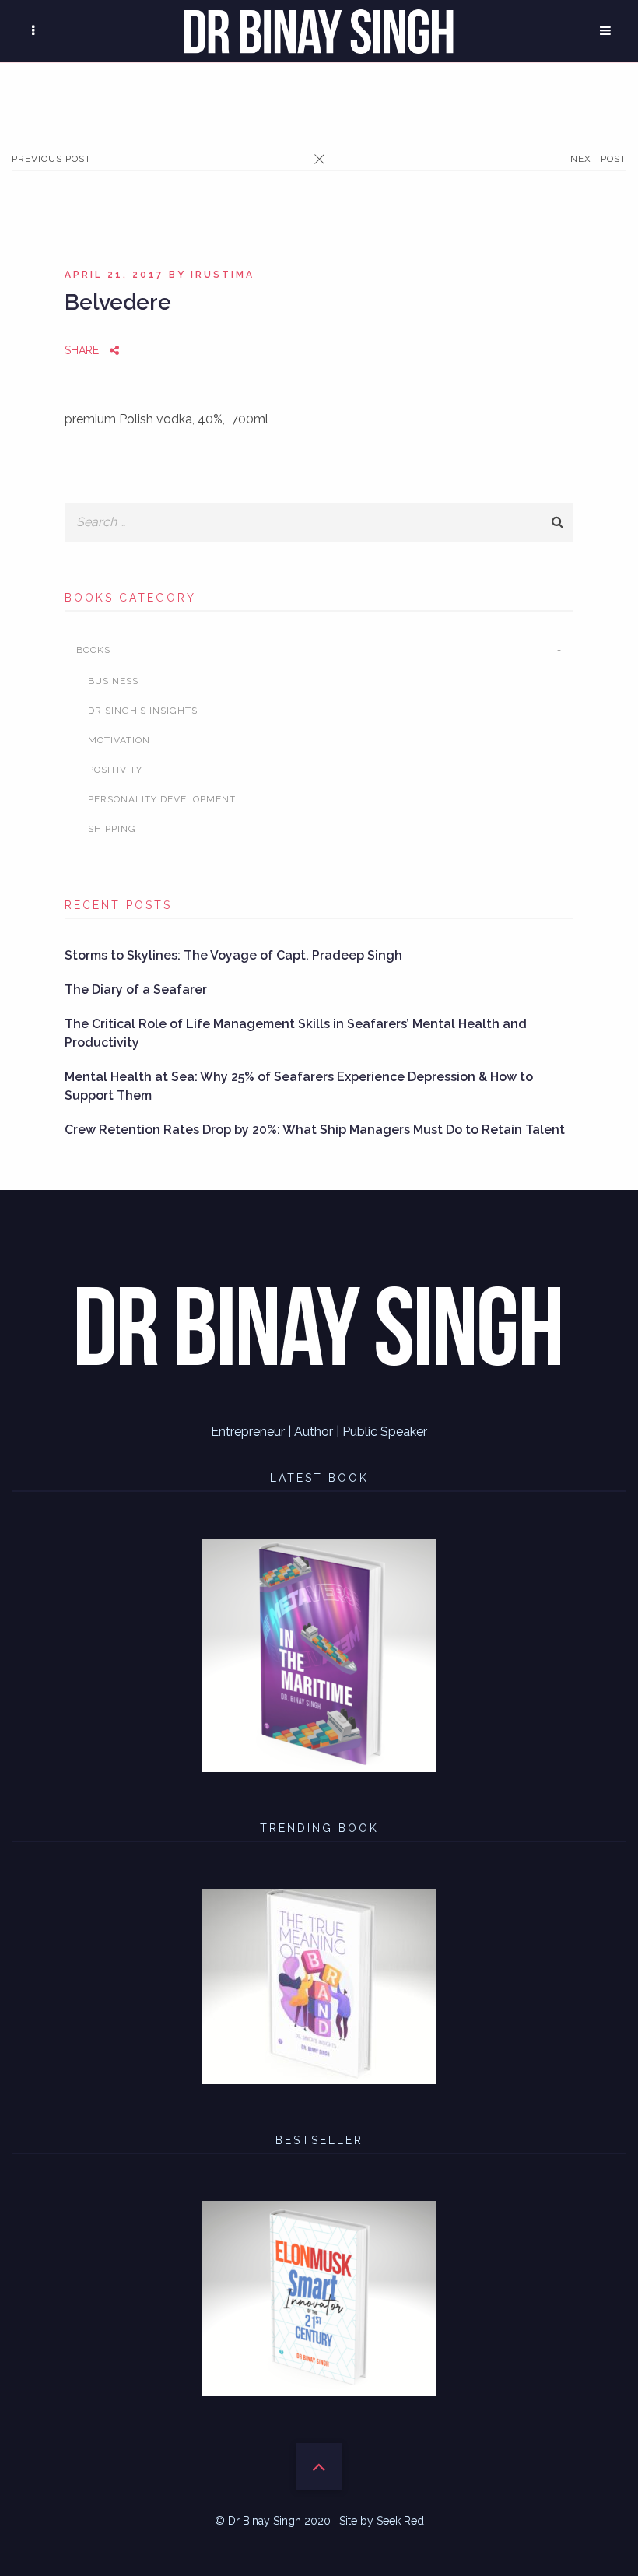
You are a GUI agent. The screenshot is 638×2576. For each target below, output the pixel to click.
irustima (223, 275)
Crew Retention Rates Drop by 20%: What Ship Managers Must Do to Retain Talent (315, 1130)
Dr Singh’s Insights (143, 711)
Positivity (115, 770)
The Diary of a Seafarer (136, 990)
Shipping (112, 829)
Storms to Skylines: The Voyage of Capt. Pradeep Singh (233, 955)
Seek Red (400, 2521)
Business (113, 681)
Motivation (119, 740)
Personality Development (162, 799)
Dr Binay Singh (265, 2521)
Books (93, 650)
